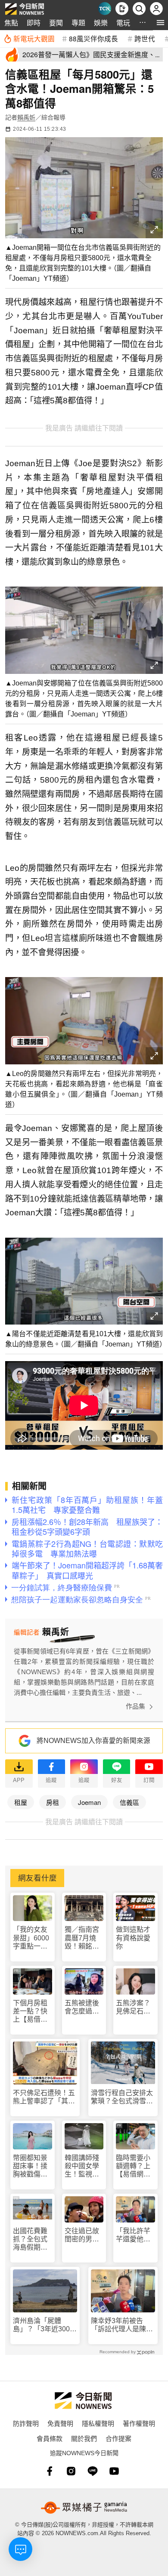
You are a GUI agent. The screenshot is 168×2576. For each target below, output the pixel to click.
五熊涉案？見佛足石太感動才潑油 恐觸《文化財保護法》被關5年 (135, 2007)
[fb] (50, 2471)
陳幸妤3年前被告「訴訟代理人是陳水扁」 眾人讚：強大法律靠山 (122, 2325)
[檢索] (139, 9)
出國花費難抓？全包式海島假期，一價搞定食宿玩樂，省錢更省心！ (30, 2239)
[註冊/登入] (156, 9)
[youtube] (114, 2471)
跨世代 (145, 38)
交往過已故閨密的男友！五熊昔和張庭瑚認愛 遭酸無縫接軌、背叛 (82, 2235)
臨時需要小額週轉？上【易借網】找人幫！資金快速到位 (133, 2166)
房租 (53, 1802)
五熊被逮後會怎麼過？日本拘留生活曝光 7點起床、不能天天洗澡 (84, 2007)
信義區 (129, 1802)
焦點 (11, 23)
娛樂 (101, 23)
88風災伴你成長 (93, 38)
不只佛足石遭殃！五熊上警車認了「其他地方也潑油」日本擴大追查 (44, 2097)
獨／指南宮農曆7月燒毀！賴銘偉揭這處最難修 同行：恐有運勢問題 (83, 1938)
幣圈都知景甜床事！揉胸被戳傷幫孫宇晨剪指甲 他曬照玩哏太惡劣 (30, 2166)
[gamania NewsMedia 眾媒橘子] (84, 2508)
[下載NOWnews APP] (122, 9)
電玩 (123, 23)
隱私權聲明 (98, 2423)
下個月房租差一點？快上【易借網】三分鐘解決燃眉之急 (32, 2012)
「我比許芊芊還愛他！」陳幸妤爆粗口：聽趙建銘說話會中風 (135, 2235)
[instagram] (71, 2471)
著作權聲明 (139, 2423)
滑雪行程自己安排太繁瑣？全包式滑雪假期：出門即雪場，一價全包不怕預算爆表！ (122, 2097)
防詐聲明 (26, 2423)
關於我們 (84, 2438)
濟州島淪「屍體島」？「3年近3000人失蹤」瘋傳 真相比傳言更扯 (44, 2325)
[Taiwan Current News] (105, 9)
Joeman (89, 1802)
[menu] (160, 23)
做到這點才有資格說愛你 (133, 1938)
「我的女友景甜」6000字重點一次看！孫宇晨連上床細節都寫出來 (31, 1938)
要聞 (56, 23)
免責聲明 (60, 2423)
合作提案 (118, 2438)
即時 (34, 23)
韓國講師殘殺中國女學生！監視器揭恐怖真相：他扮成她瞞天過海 (82, 2166)
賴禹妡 (26, 117)
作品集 (135, 1706)
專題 (78, 23)
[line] (93, 2471)
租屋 (21, 1802)
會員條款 (50, 2438)
